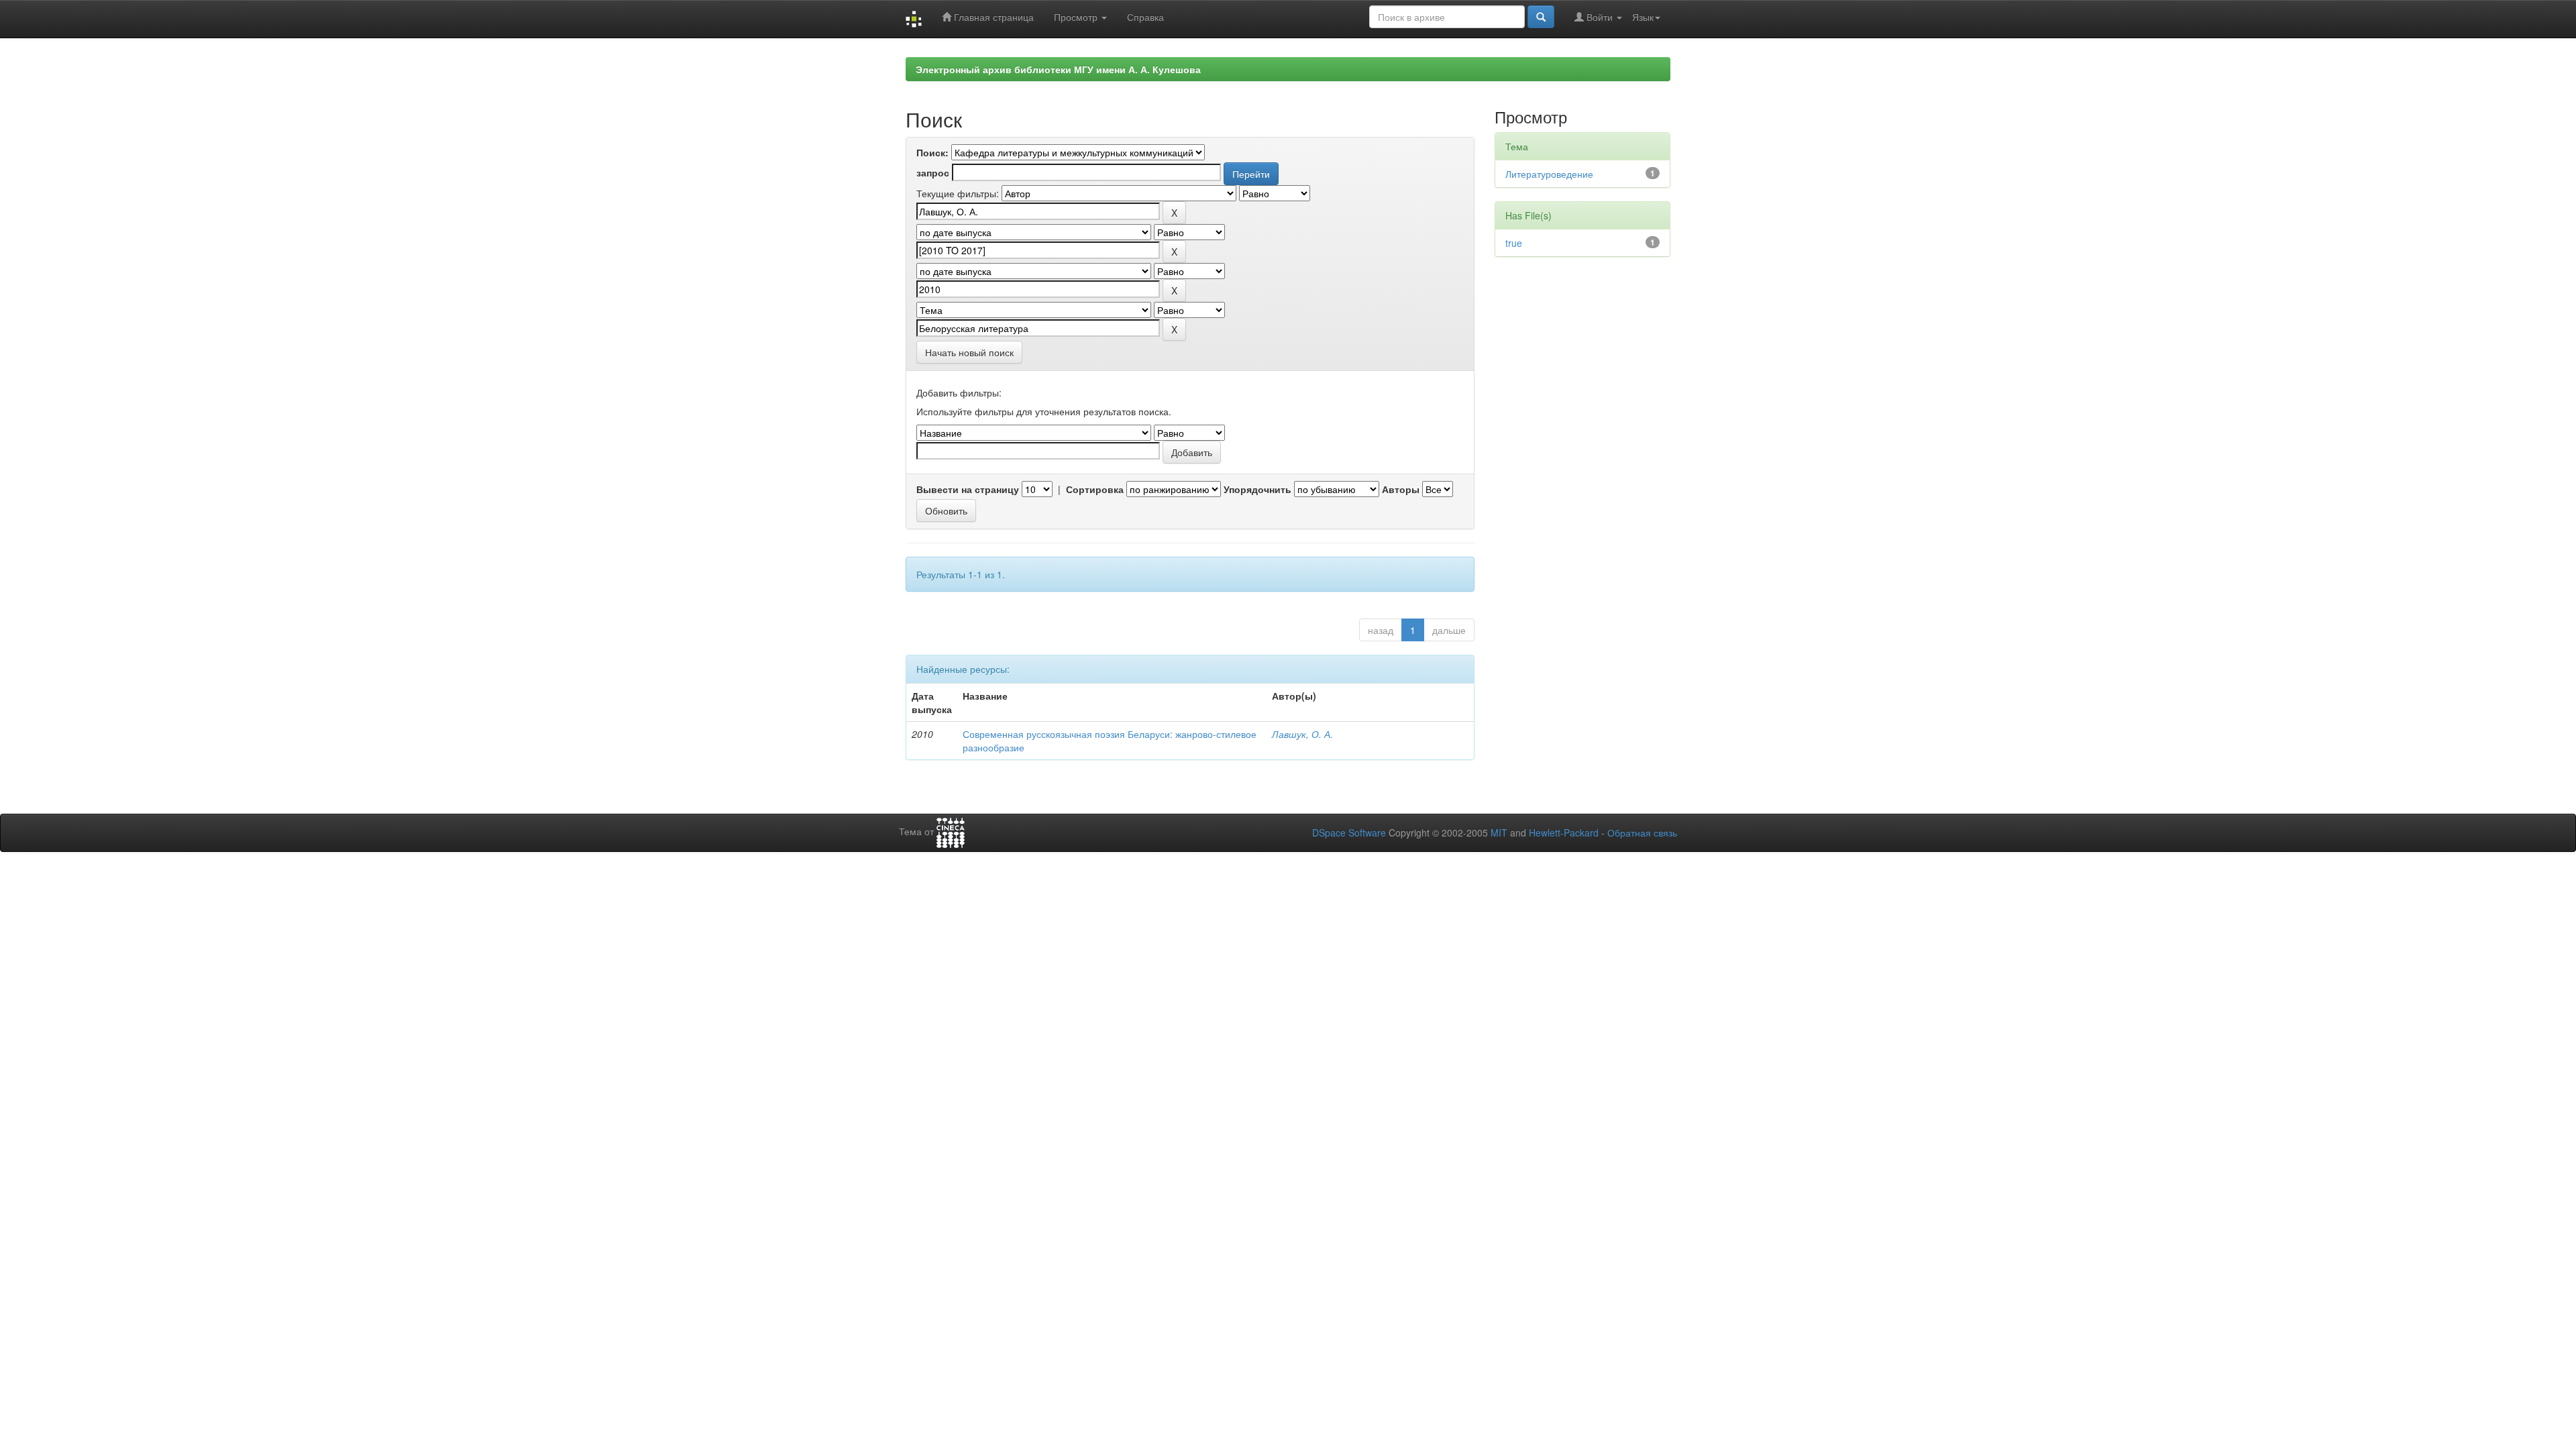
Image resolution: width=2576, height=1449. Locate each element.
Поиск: (932, 152)
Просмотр (1077, 17)
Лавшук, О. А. (1302, 734)
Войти (1600, 17)
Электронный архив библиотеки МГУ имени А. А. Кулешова (1058, 69)
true (1514, 243)
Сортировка (1095, 489)
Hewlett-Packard (1564, 833)
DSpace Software (1349, 833)
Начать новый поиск (969, 352)
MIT (1499, 833)
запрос (933, 172)
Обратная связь (1642, 833)
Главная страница (992, 17)
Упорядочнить (1257, 489)
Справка (1145, 17)
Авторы (1401, 489)
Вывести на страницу (968, 489)
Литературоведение (1549, 174)
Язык (1643, 17)
